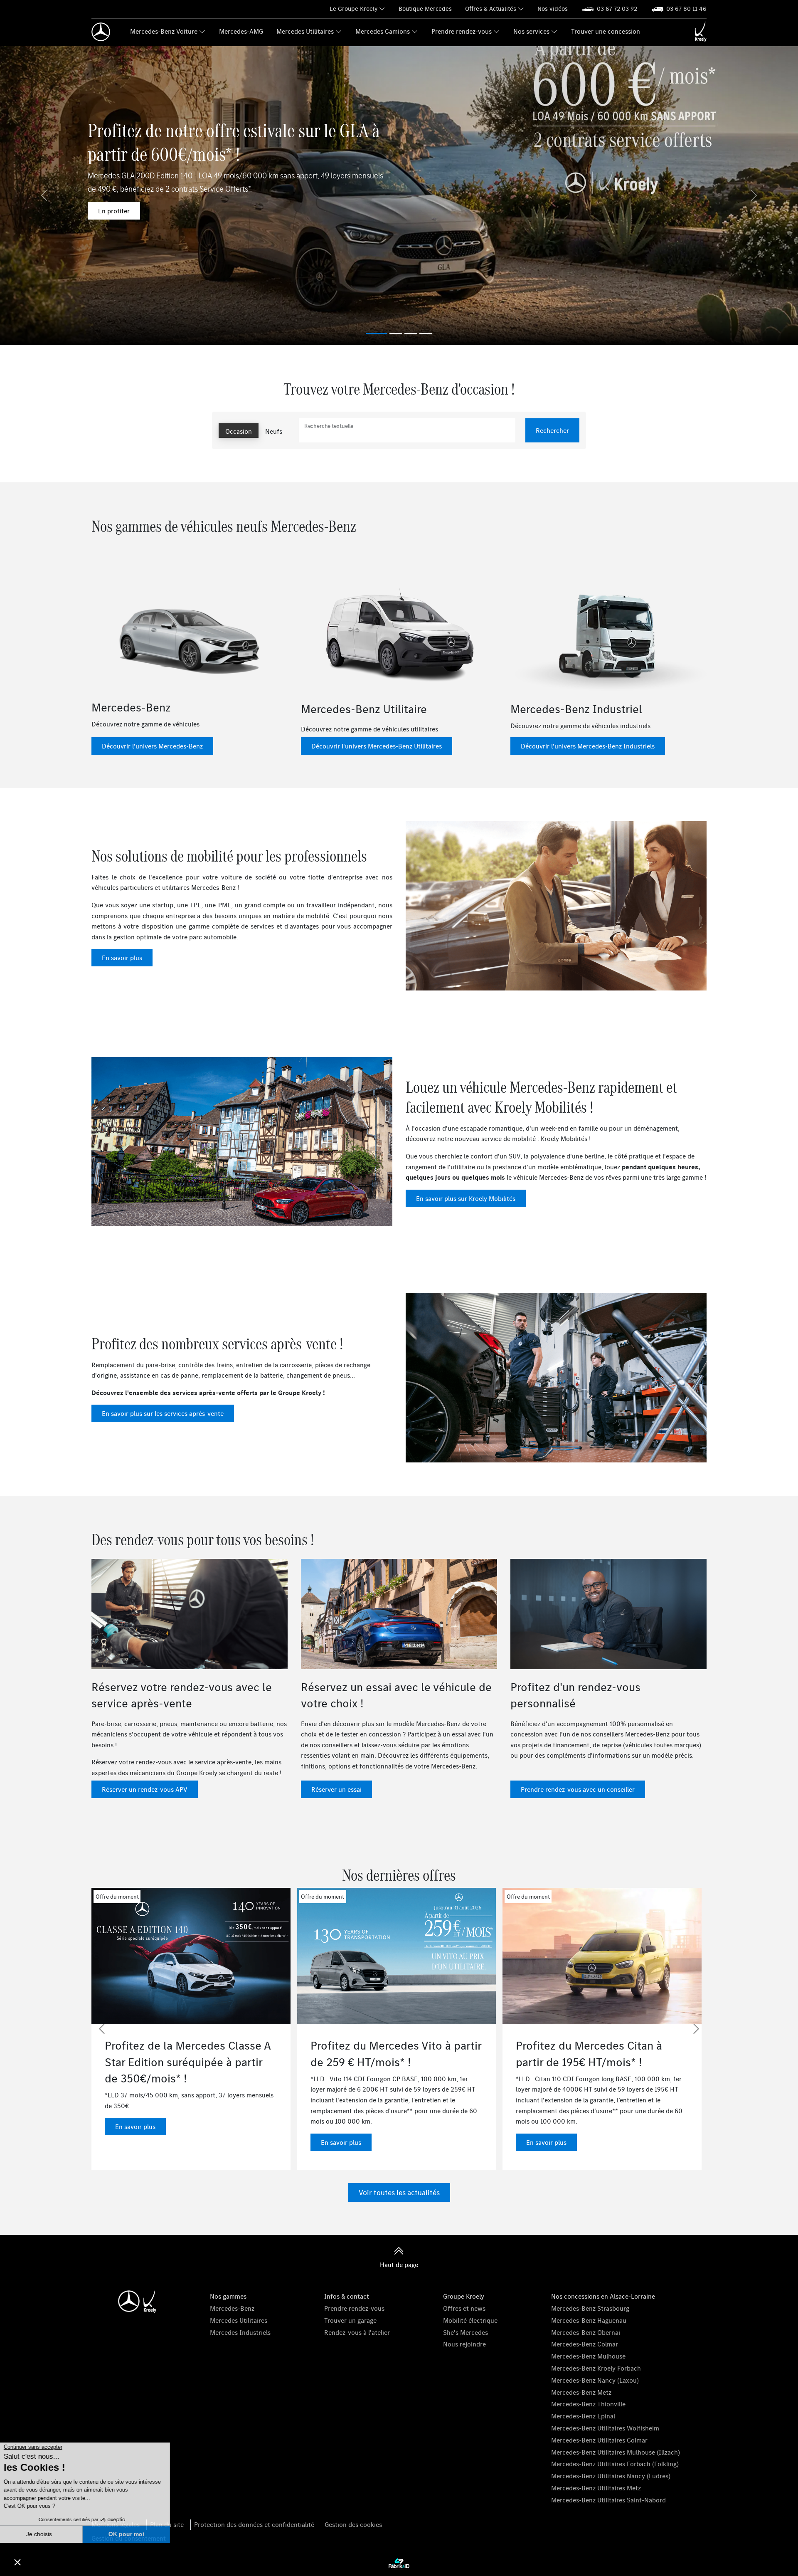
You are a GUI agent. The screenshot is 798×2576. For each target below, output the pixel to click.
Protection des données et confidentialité (254, 2524)
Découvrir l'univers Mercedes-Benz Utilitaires (377, 746)
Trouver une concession (606, 31)
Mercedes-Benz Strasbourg (590, 2308)
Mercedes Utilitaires (305, 31)
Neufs (274, 431)
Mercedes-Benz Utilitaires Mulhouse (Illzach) (616, 2452)
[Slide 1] (396, 334)
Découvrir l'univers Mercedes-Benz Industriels (588, 746)
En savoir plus (122, 958)
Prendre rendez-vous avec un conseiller (578, 1789)
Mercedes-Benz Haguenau (589, 2320)
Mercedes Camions (383, 31)
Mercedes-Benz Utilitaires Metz (596, 2488)
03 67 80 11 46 (686, 9)
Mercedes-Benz (232, 2308)
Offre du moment (123, 1897)
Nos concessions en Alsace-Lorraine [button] (603, 2296)
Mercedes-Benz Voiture (164, 31)
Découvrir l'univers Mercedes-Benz (152, 746)
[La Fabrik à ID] (399, 2564)
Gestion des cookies (353, 2524)
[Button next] (696, 2029)
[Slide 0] (377, 334)
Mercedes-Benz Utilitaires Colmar (599, 2440)
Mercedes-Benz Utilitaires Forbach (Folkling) (615, 2464)
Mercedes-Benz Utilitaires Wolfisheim (605, 2428)
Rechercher (552, 430)
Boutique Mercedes (425, 9)
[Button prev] (102, 2029)
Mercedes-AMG (241, 31)
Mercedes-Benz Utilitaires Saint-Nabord (608, 2500)
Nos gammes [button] (228, 2296)
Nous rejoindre (464, 2344)
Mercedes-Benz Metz (581, 2392)
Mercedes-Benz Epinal (583, 2416)
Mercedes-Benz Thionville (588, 2404)
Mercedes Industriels (240, 2332)
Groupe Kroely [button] (464, 2296)
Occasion (239, 431)
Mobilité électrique (470, 2320)
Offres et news (464, 2308)
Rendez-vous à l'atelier (357, 2332)
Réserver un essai (336, 1789)
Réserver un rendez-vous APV (145, 1789)
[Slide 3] (426, 334)
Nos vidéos (553, 9)
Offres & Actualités (491, 9)
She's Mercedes (465, 2332)
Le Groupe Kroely (353, 9)
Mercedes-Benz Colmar (585, 2344)
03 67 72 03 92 (617, 9)
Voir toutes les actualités (399, 2192)
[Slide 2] (411, 334)
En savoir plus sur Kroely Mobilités (466, 1198)
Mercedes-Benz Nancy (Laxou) (595, 2380)
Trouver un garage (350, 2320)
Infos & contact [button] (347, 2296)
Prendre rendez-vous (462, 31)
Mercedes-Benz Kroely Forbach (596, 2368)
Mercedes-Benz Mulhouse (588, 2356)
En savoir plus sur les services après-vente (163, 1413)
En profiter (114, 211)
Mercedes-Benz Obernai (586, 2332)
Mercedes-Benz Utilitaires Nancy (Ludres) (611, 2476)
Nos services (531, 31)
